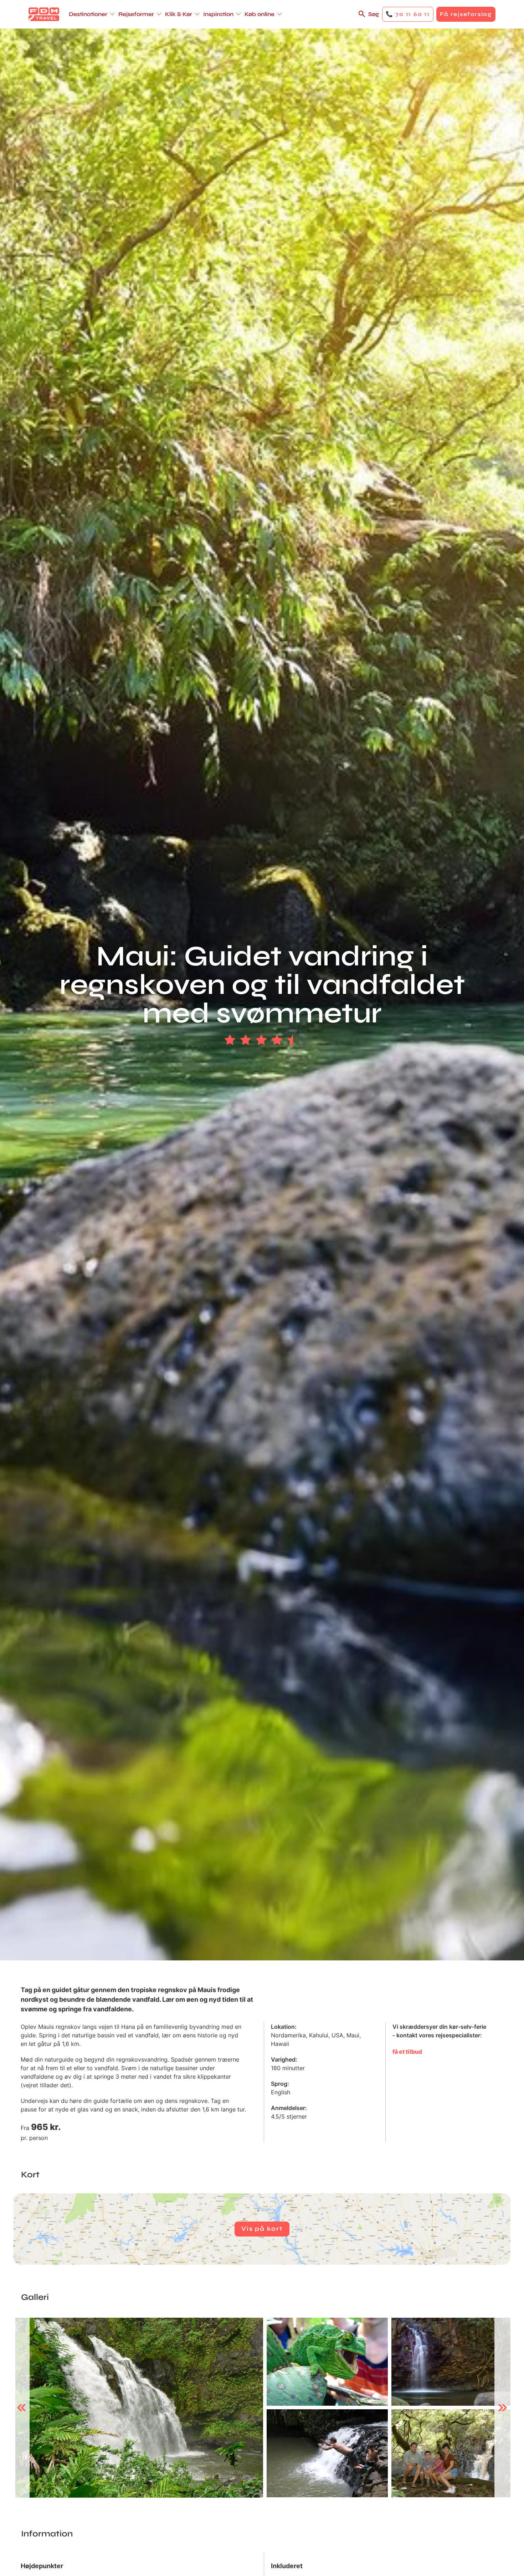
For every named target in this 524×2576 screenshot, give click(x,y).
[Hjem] (44, 14)
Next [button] (502, 2408)
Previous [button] (22, 2408)
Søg (374, 14)
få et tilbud (407, 2052)
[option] (139, 2408)
